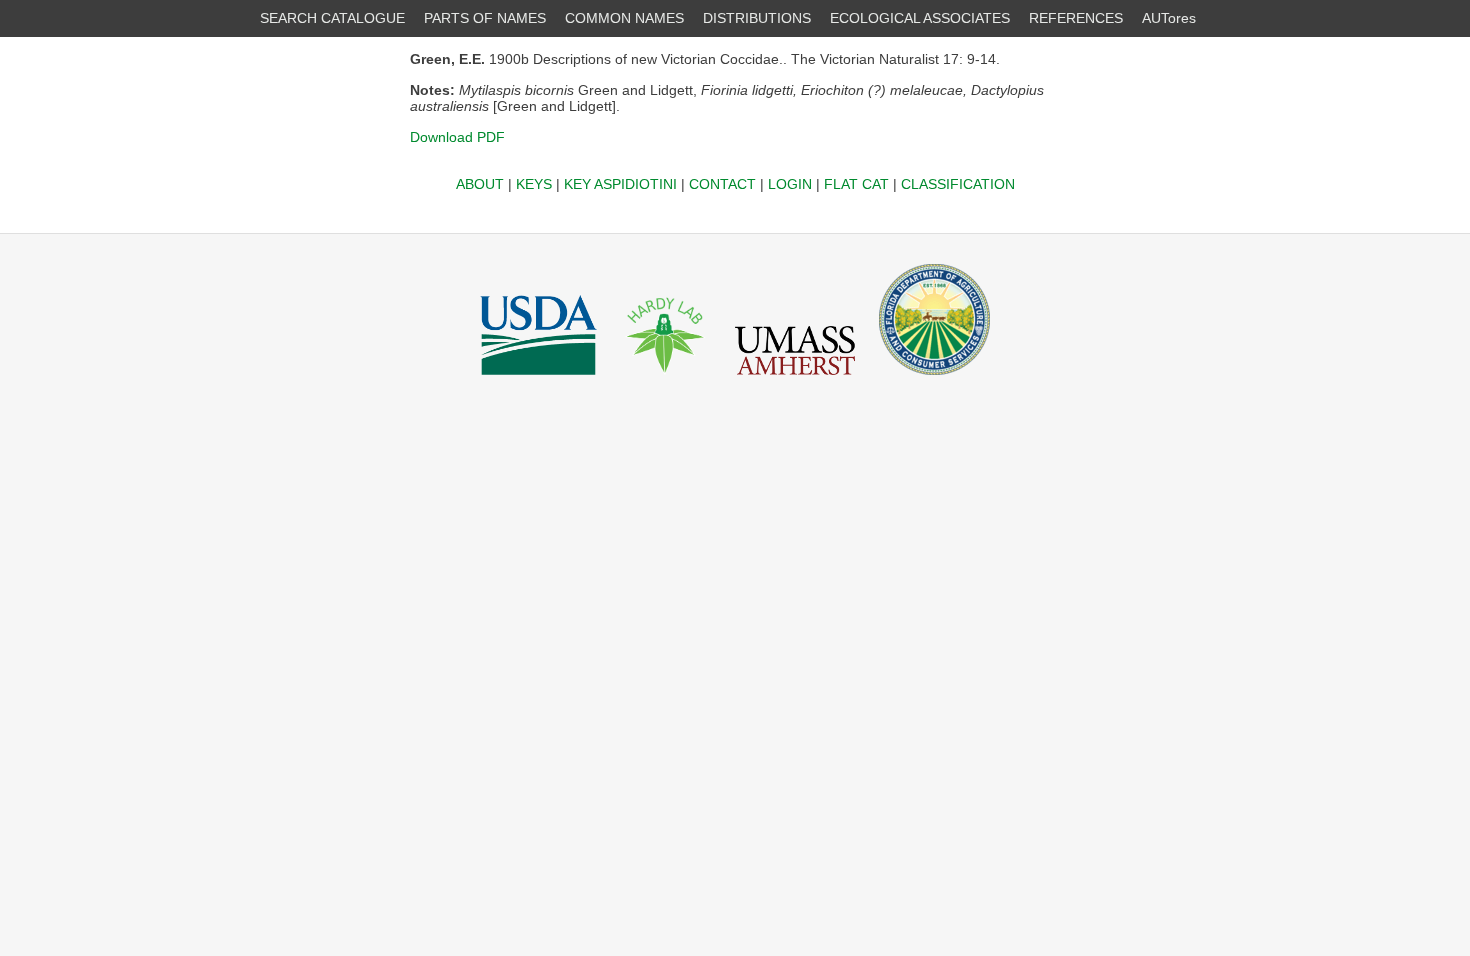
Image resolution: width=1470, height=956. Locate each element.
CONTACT (722, 184)
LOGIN (790, 184)
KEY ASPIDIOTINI (620, 184)
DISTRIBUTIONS (757, 18)
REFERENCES (1076, 18)
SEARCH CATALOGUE (332, 18)
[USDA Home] (538, 380)
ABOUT (480, 184)
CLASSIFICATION (958, 184)
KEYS (534, 184)
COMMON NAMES (624, 18)
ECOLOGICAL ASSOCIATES (920, 18)
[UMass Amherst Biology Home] (795, 380)
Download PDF (457, 137)
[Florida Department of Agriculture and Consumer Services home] (934, 380)
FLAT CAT (856, 184)
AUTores (1169, 18)
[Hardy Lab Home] (666, 380)
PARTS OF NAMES (485, 18)
